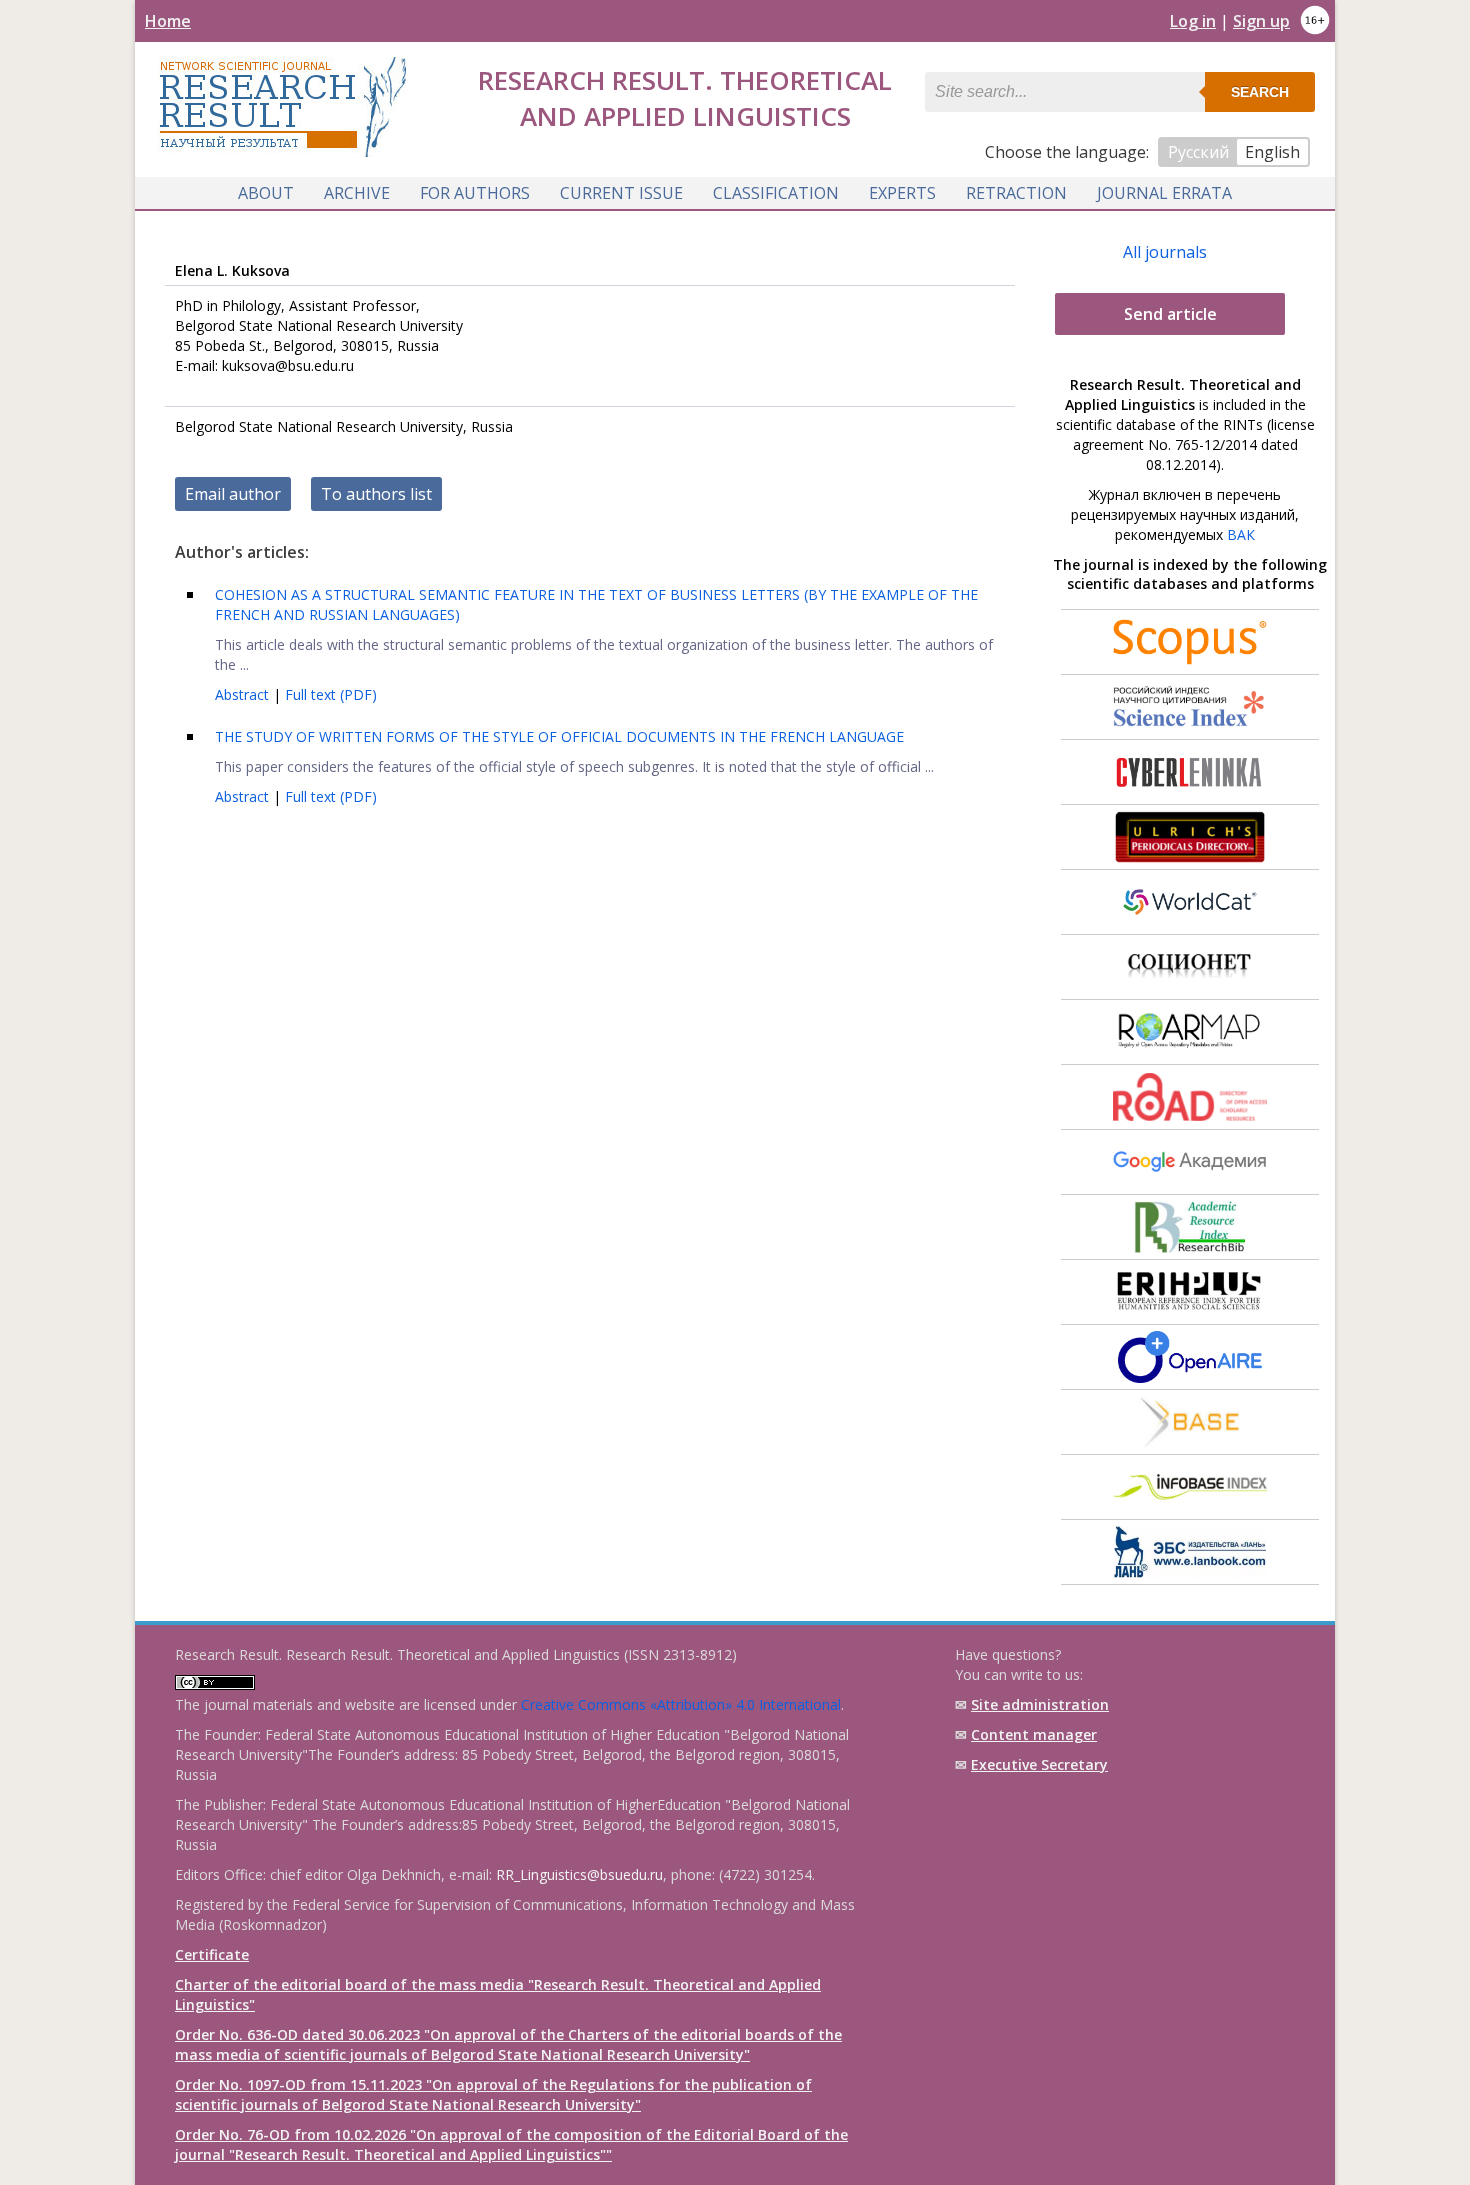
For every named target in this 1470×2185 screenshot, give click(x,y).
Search (1260, 92)
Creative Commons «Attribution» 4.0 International (681, 1704)
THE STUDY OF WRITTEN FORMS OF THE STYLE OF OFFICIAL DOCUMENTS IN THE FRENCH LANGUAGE (559, 736)
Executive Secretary (1039, 1764)
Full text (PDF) (331, 694)
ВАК (1241, 534)
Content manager (1034, 1734)
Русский (1198, 152)
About (266, 193)
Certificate (212, 1954)
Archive (357, 193)
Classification (776, 193)
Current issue (621, 193)
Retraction (1016, 193)
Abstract (244, 694)
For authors (475, 193)
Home (168, 21)
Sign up (1261, 21)
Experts (902, 193)
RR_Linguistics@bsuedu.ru (579, 1874)
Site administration (1040, 1704)
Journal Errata (1164, 193)
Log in (1193, 21)
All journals (1165, 252)
